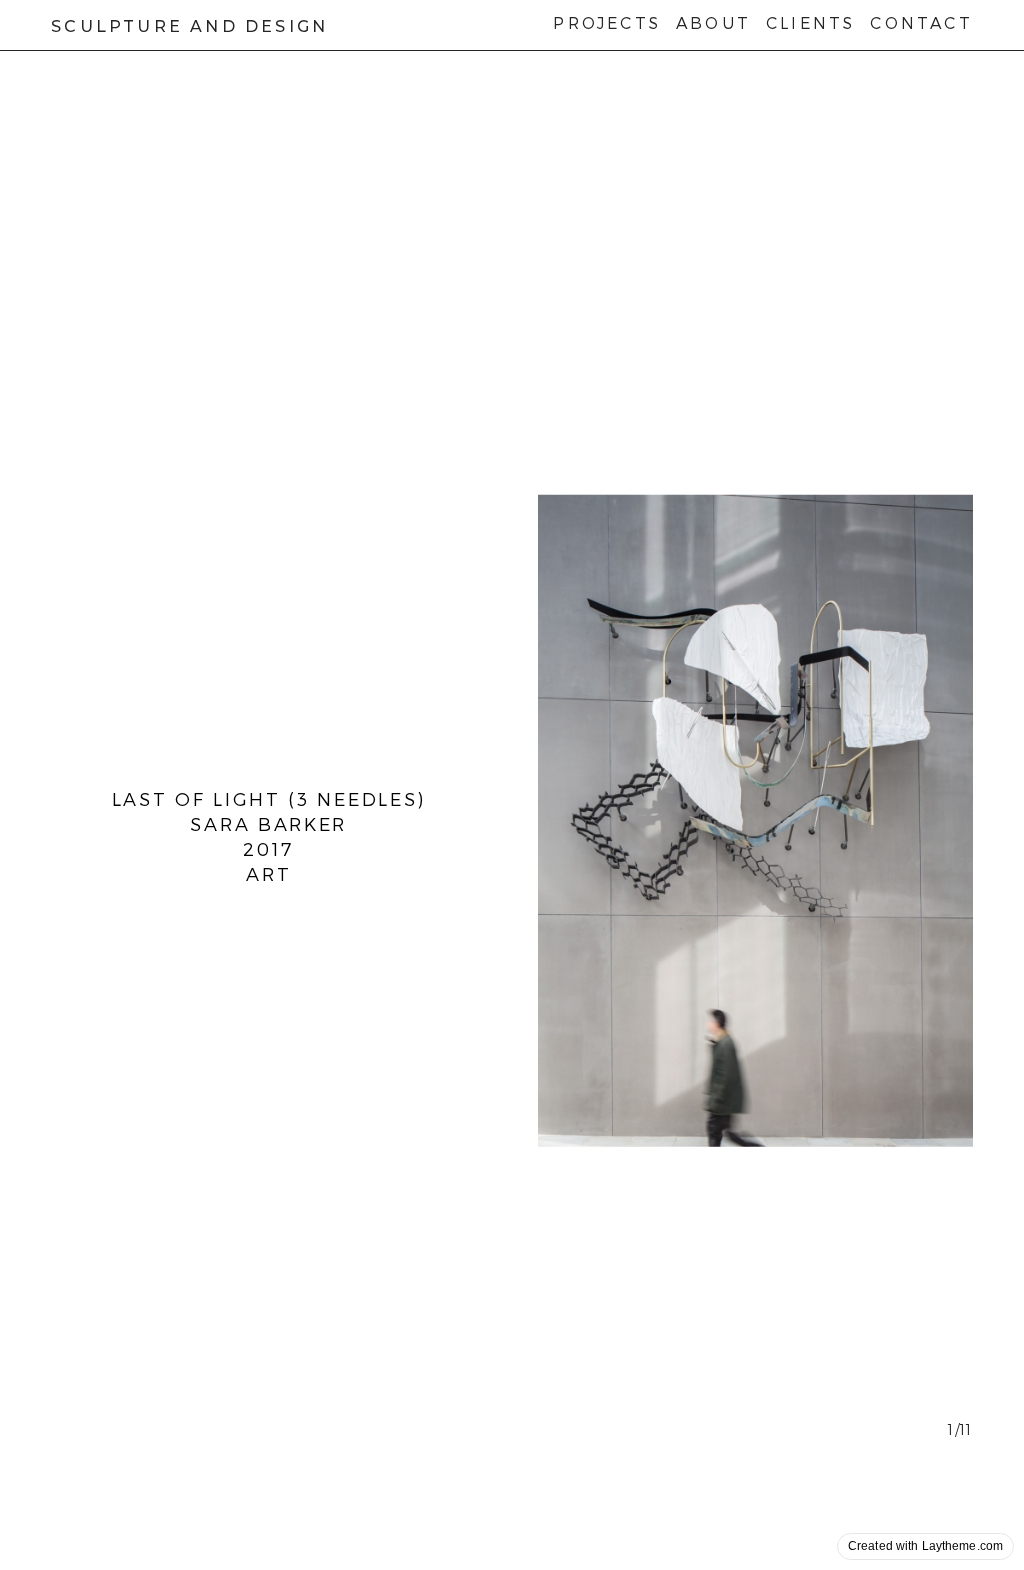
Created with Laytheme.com (925, 1546)
